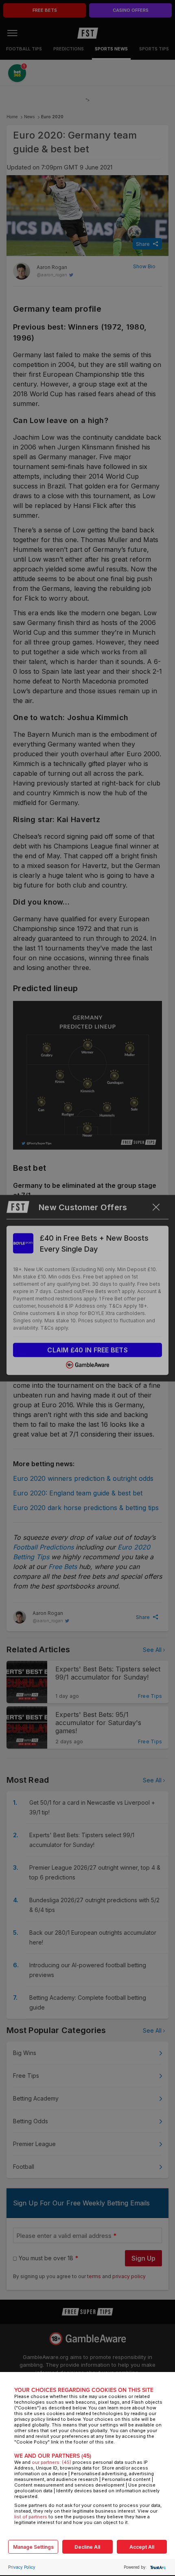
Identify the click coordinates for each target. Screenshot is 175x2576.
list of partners (31, 2517)
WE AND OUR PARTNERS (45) (53, 2456)
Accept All (142, 2547)
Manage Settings (33, 2547)
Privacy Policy (22, 2567)
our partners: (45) (51, 2462)
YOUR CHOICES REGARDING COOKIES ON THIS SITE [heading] (84, 2390)
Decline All (87, 2547)
